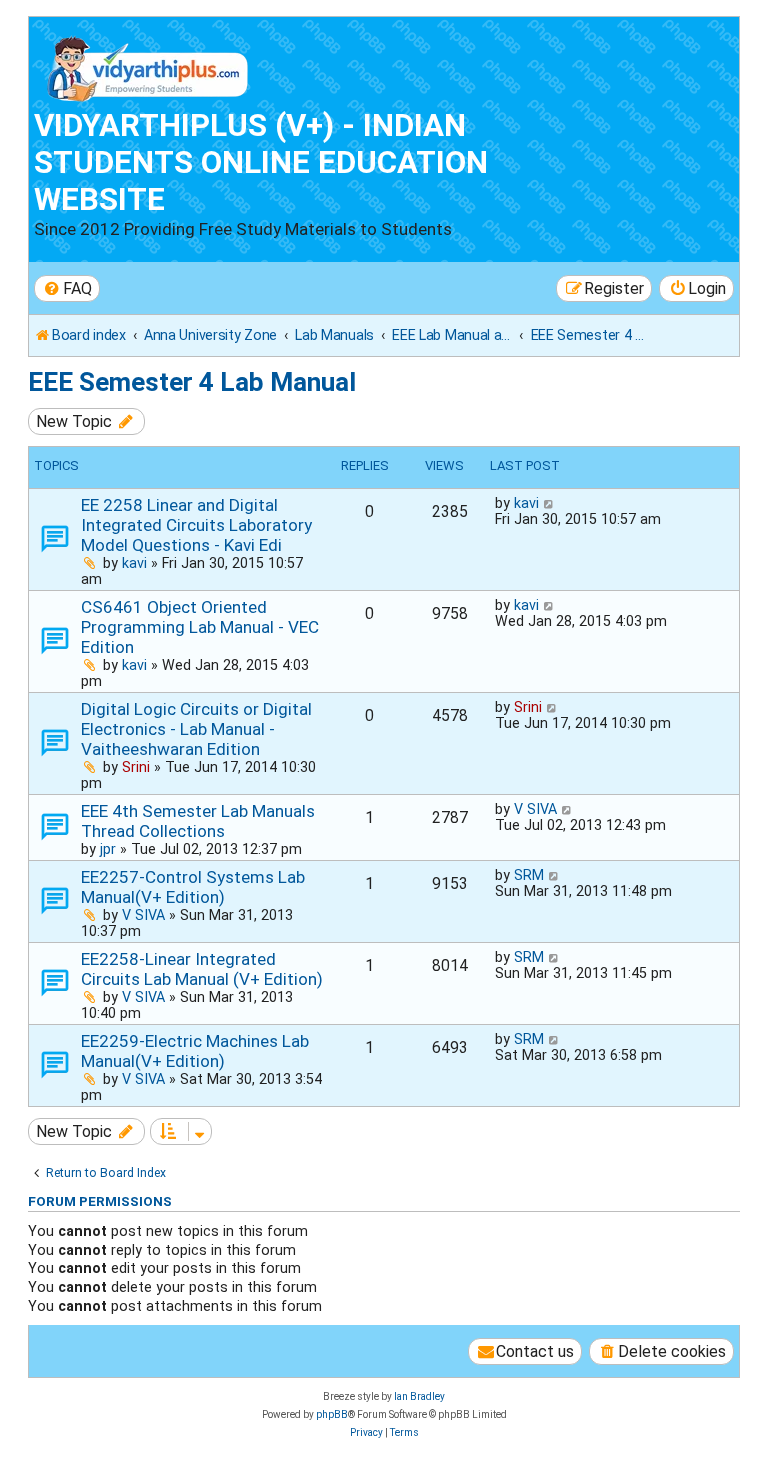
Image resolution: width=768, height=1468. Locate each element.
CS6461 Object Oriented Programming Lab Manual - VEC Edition (200, 627)
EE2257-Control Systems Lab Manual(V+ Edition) (193, 887)
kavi (134, 563)
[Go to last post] (549, 503)
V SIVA (535, 809)
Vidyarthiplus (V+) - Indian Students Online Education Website (261, 162)
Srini (136, 767)
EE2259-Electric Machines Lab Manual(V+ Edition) (195, 1051)
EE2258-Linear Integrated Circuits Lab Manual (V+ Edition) (202, 969)
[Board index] (148, 64)
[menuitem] (67, 288)
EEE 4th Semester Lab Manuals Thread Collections (198, 821)
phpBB (332, 1414)
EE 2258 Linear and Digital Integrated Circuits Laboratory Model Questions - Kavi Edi (196, 525)
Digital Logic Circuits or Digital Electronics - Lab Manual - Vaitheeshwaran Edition (196, 729)
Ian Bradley (419, 1396)
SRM (529, 875)
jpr (108, 849)
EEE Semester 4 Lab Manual (192, 382)
